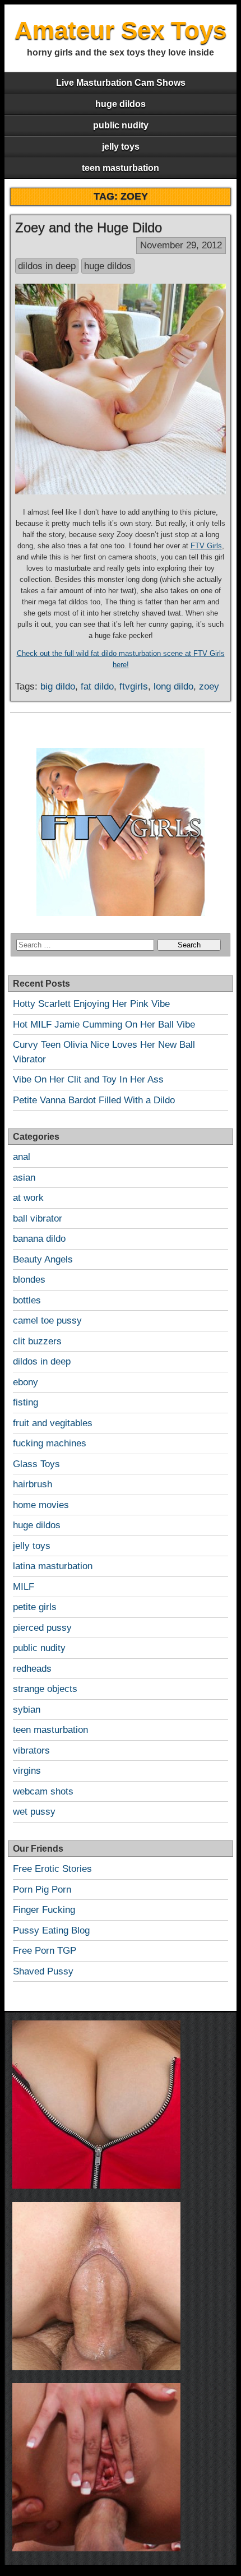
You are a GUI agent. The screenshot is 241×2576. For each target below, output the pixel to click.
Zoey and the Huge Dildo (89, 227)
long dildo (173, 686)
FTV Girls (206, 546)
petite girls (35, 1607)
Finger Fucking (44, 1910)
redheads (32, 1669)
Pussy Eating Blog (51, 1930)
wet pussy (34, 1812)
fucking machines (50, 1443)
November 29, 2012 (181, 245)
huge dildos (121, 104)
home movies (41, 1505)
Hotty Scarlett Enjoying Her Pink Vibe (91, 1004)
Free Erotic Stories (52, 1869)
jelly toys (121, 147)
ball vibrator (38, 1218)
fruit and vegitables (53, 1423)
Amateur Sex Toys (121, 30)
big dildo (58, 686)
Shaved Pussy (43, 1971)
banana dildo (39, 1239)
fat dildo (97, 686)
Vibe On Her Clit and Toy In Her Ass (88, 1079)
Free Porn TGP (45, 1951)
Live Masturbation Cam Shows (121, 83)
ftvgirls (134, 686)
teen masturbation (121, 168)
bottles (27, 1300)
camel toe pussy (47, 1321)
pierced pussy (42, 1628)
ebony (26, 1382)
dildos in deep (47, 266)
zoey (209, 686)
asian (24, 1178)
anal (22, 1157)
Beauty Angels (43, 1259)
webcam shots (43, 1791)
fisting (26, 1402)
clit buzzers (37, 1341)
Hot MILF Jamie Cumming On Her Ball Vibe (104, 1025)
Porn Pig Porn (42, 1890)
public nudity (121, 125)
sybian (27, 1710)
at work (28, 1198)
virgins (27, 1771)
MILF (24, 1587)
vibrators (31, 1751)
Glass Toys (36, 1464)
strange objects (45, 1689)
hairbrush (33, 1484)
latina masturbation (53, 1566)
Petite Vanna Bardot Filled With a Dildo (94, 1100)
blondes (29, 1280)
